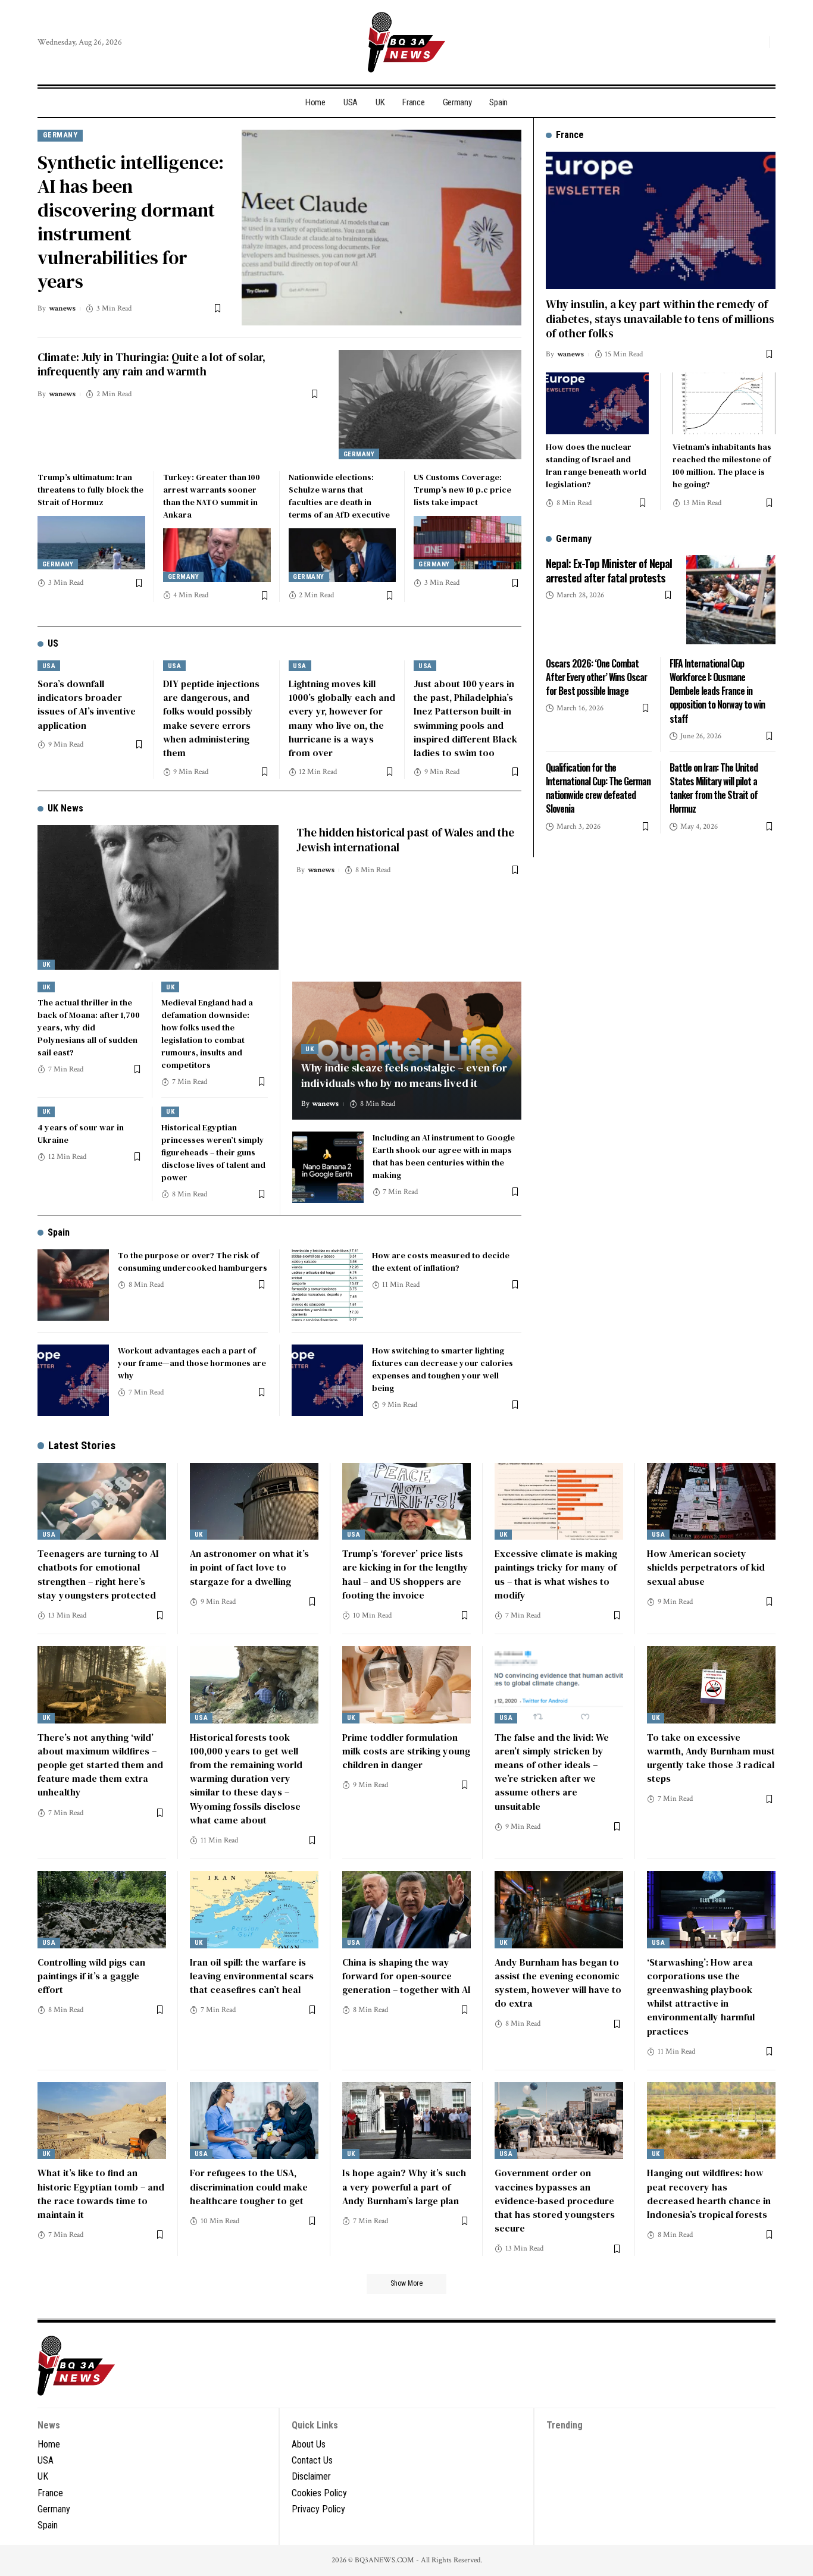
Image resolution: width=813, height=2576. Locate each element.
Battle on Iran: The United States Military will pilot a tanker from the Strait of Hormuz (714, 788)
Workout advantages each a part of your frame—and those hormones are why (192, 1363)
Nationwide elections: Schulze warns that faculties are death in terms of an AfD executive (339, 496)
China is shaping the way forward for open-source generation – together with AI (406, 1976)
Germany (60, 135)
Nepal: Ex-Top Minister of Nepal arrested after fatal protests (609, 570)
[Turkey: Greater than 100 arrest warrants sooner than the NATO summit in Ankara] (217, 555)
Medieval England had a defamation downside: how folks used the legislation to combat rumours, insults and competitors (207, 1034)
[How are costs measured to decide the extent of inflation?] (327, 1285)
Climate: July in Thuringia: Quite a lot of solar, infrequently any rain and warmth (151, 364)
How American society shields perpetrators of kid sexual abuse (706, 1567)
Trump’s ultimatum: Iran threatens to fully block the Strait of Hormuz (90, 490)
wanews (62, 308)
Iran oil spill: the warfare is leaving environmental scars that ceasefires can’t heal (252, 1976)
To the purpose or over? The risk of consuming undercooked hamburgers (193, 1262)
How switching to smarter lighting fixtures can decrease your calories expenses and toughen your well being (443, 1369)
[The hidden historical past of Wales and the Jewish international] (158, 897)
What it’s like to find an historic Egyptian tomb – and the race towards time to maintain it (101, 2193)
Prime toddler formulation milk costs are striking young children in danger (406, 1751)
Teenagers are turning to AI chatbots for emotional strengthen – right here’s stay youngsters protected (98, 1574)
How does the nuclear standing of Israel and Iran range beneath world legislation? (596, 465)
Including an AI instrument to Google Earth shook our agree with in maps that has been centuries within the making (444, 1156)
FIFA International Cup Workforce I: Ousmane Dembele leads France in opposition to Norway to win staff (717, 690)
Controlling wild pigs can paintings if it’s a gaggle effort (91, 1976)
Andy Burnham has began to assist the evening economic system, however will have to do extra (558, 1983)
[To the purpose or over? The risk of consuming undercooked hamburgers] (73, 1285)
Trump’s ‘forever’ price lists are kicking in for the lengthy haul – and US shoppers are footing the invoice (405, 1574)
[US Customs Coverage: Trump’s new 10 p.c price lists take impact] (468, 543)
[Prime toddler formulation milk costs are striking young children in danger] (406, 1685)
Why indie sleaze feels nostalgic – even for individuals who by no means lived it (404, 1075)
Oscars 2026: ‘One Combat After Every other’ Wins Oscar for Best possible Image (596, 676)
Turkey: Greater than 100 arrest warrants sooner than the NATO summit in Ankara (212, 496)
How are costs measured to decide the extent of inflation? (441, 1262)
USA (49, 666)
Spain (59, 1232)
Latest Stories (82, 1445)
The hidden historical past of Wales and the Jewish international (405, 840)
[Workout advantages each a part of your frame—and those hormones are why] (73, 1380)
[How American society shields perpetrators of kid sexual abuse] (711, 1502)
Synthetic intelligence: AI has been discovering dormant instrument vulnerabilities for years (131, 222)
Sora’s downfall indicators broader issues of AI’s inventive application (87, 704)
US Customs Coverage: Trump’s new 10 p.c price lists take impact (462, 490)
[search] (757, 42)
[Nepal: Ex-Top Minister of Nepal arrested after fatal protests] (731, 600)
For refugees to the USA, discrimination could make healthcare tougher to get (249, 2186)
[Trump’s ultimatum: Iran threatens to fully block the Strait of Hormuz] (91, 543)
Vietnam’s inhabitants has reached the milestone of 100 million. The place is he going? (722, 465)
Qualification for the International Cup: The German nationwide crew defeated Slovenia (598, 788)
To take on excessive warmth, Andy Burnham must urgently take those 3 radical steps (711, 1758)
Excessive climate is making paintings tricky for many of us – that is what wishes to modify (556, 1574)
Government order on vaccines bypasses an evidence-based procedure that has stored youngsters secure (555, 2200)
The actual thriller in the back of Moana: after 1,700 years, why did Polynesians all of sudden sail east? (89, 1027)
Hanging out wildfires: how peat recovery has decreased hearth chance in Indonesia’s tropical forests (709, 2193)
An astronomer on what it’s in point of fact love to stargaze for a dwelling (249, 1567)
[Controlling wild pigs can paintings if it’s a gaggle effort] (102, 1910)
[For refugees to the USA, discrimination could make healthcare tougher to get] (254, 2121)
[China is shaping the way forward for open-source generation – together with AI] (406, 1910)
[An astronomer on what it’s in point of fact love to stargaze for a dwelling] (254, 1502)
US (53, 643)
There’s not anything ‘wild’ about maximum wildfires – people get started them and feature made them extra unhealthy (100, 1765)
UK (46, 965)
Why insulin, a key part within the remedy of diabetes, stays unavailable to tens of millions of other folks (660, 318)
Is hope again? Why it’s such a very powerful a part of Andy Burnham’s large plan (404, 2186)
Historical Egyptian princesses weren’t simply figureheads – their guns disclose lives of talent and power (213, 1152)
